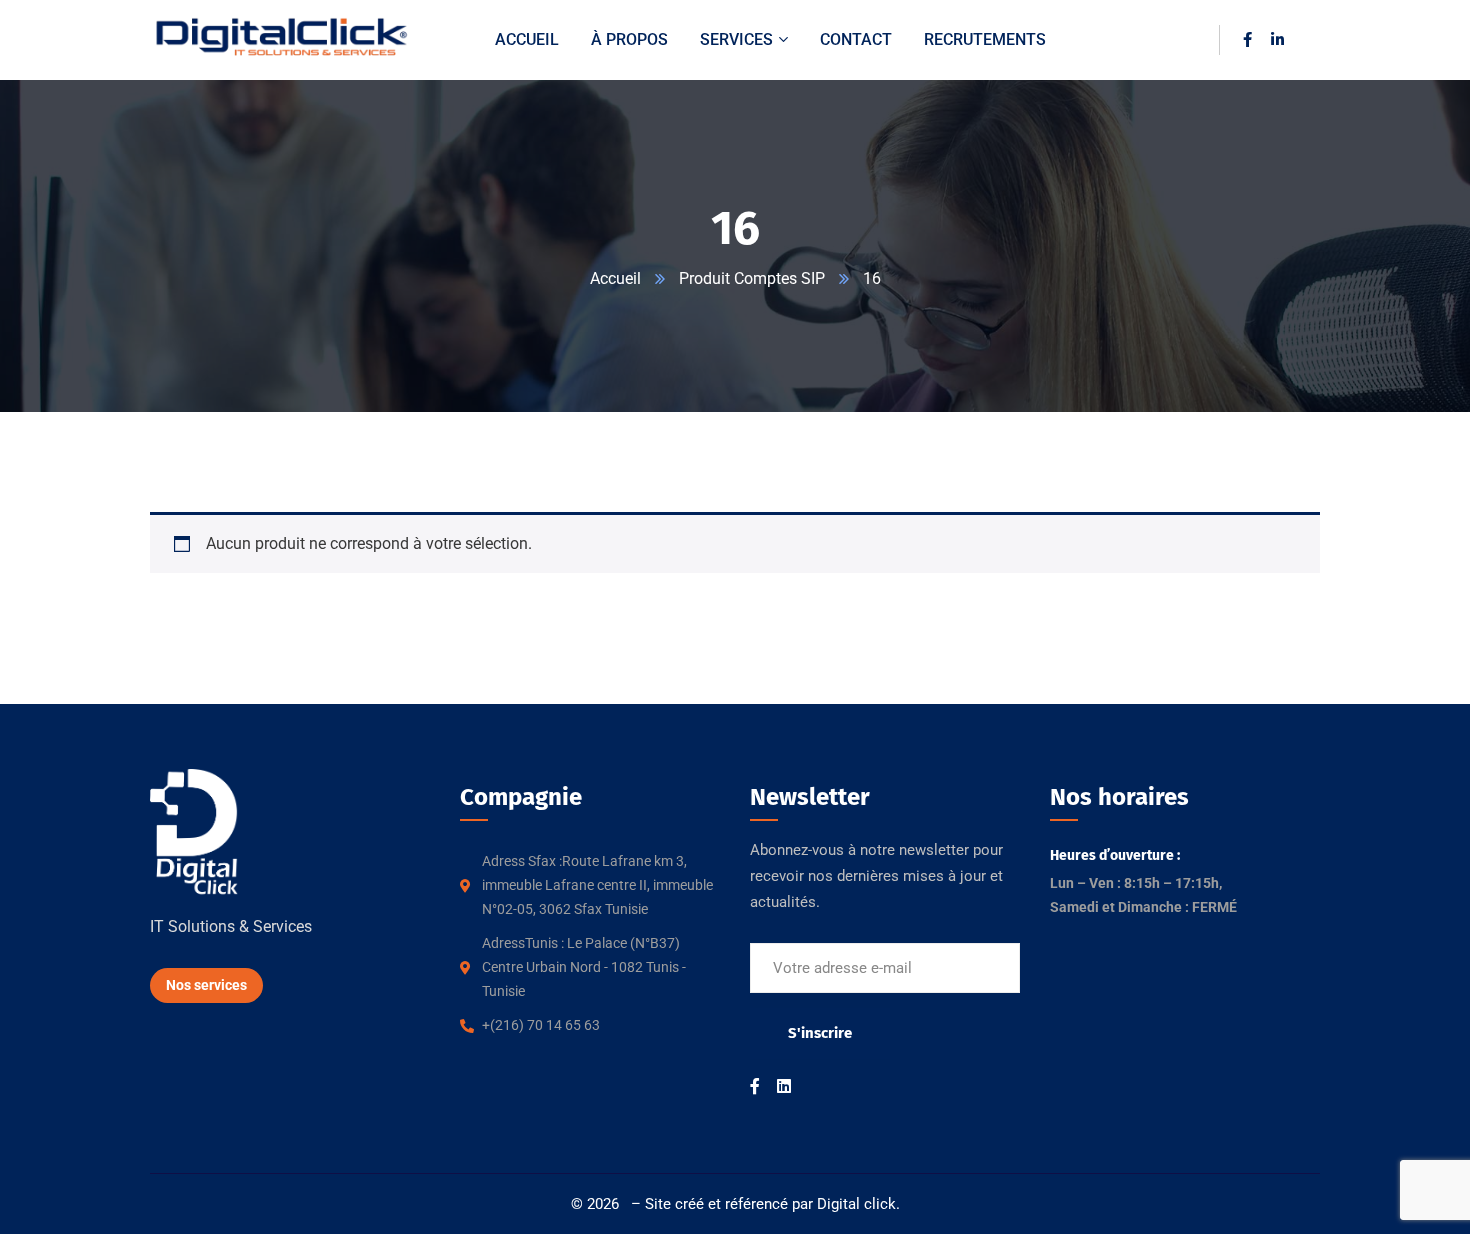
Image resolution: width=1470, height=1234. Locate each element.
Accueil (615, 278)
